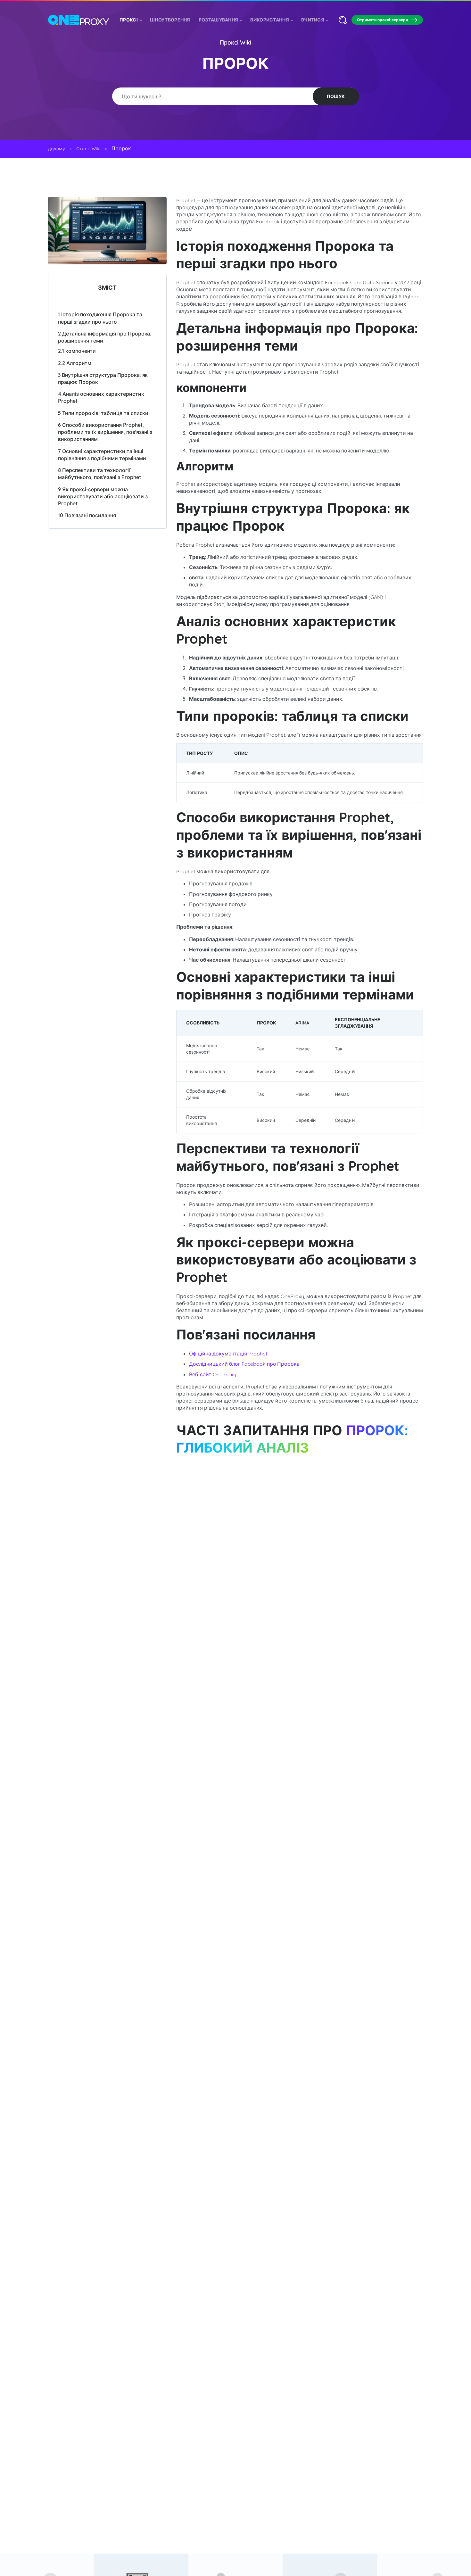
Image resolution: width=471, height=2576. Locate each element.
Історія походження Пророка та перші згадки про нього (100, 318)
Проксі (129, 20)
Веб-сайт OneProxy (213, 1374)
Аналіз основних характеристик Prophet (101, 397)
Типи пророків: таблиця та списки (103, 413)
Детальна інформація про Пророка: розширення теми (105, 337)
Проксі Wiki (236, 42)
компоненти (77, 351)
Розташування (219, 20)
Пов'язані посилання (87, 515)
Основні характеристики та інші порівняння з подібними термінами (102, 455)
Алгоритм (75, 363)
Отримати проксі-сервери (382, 20)
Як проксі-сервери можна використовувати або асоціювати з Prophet (103, 496)
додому (57, 149)
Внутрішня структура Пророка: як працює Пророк (103, 378)
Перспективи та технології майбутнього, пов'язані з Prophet (99, 474)
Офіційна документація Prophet (228, 1354)
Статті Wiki (88, 149)
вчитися (313, 20)
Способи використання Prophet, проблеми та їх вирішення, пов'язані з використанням (105, 432)
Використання (270, 20)
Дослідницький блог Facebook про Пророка (244, 1364)
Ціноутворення (170, 20)
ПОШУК (336, 96)
